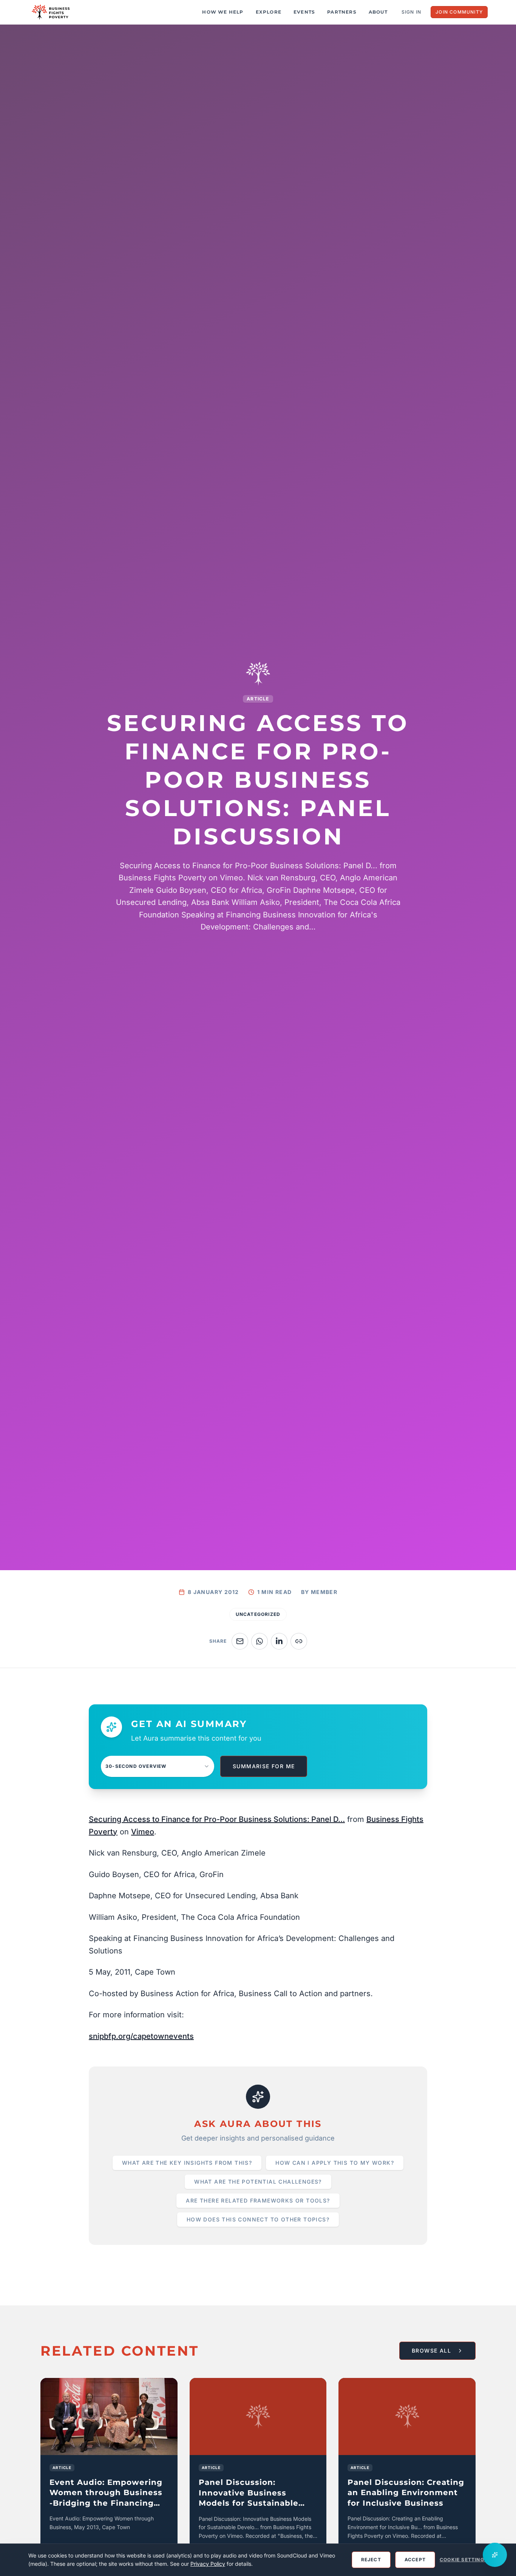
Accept (415, 2560)
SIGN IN (411, 12)
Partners (342, 12)
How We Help (223, 12)
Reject (371, 2560)
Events (304, 12)
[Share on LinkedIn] (279, 1641)
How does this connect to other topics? (258, 2219)
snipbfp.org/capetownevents (141, 2036)
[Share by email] (240, 1641)
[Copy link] (299, 1641)
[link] (109, 2473)
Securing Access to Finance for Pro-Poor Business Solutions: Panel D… (217, 1819)
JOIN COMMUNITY (459, 12)
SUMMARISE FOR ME (264, 1766)
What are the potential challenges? (258, 2182)
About (378, 12)
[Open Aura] (495, 2555)
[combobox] (158, 1766)
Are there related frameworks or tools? (258, 2200)
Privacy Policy (208, 2564)
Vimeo (143, 1832)
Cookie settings (464, 2560)
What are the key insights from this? (187, 2163)
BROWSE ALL (431, 2351)
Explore (269, 12)
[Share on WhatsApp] (260, 1641)
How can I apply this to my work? (335, 2163)
